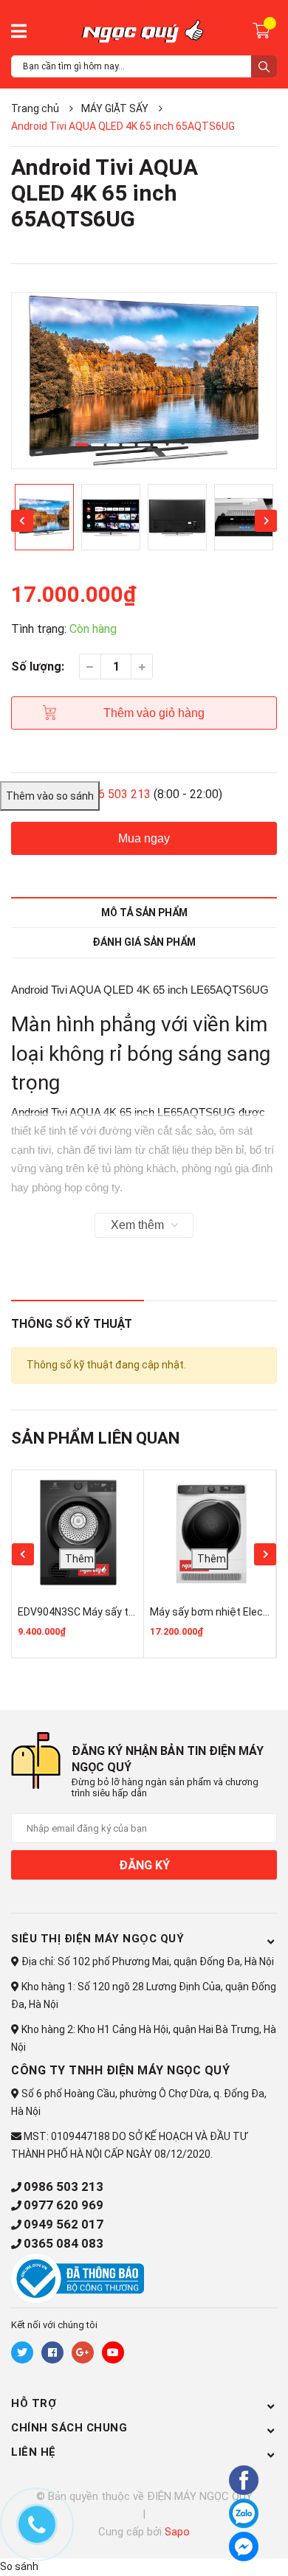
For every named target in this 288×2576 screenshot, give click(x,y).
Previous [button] (22, 521)
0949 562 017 (64, 2224)
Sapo (177, 2532)
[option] (144, 381)
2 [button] (97, 445)
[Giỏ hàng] (263, 30)
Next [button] (266, 521)
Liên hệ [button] (34, 2452)
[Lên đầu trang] (203, 2544)
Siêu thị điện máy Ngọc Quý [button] (97, 1939)
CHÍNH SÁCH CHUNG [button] (69, 2428)
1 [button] (82, 445)
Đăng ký (144, 1865)
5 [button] (144, 445)
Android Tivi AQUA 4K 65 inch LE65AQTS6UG (123, 1112)
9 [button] (206, 445)
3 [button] (113, 445)
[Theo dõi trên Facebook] (52, 2352)
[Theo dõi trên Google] (83, 2352)
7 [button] (175, 445)
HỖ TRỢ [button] (34, 2403)
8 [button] (191, 445)
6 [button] (160, 445)
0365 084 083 (64, 2243)
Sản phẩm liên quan (95, 1438)
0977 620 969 (64, 2205)
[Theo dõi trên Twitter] (22, 2352)
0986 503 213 (64, 2187)
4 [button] (128, 445)
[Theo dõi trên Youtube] (113, 2352)
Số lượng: (38, 666)
